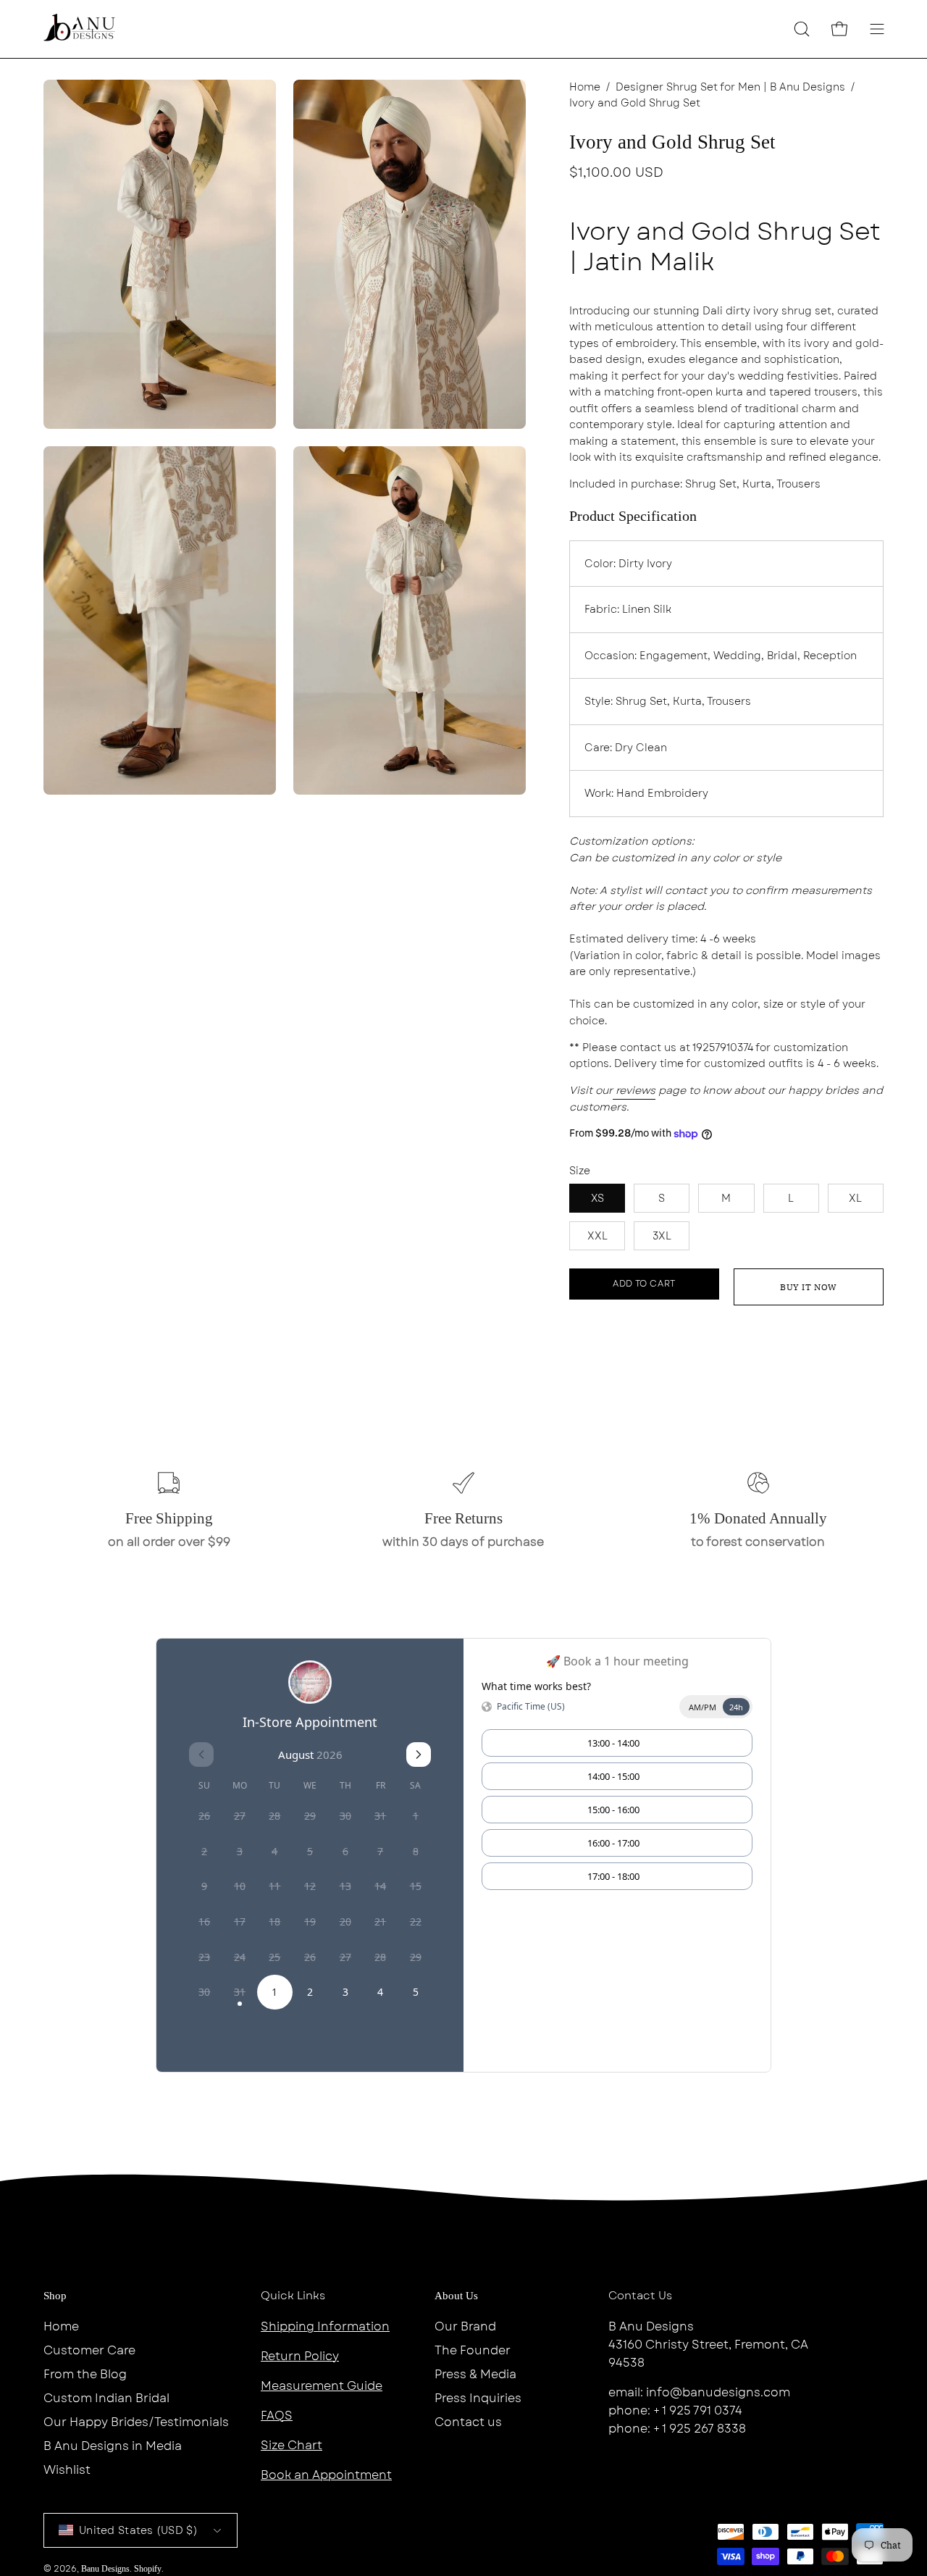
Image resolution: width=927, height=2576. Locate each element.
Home (585, 87)
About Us (456, 2296)
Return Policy (300, 2356)
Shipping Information (325, 2326)
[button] (802, 29)
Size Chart (291, 2445)
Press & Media (475, 2374)
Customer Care (89, 2350)
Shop (55, 2296)
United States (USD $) (138, 2530)
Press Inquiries (478, 2398)
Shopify (148, 2569)
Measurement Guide (322, 2386)
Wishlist (67, 2470)
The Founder (473, 2350)
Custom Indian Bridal (106, 2398)
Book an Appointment (326, 2475)
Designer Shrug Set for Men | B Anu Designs (730, 87)
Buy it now (809, 1287)
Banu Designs (105, 2569)
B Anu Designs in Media (113, 2446)
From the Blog (85, 2374)
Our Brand (465, 2326)
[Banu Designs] (80, 29)
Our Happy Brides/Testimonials (136, 2422)
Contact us (468, 2422)
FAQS (277, 2416)
